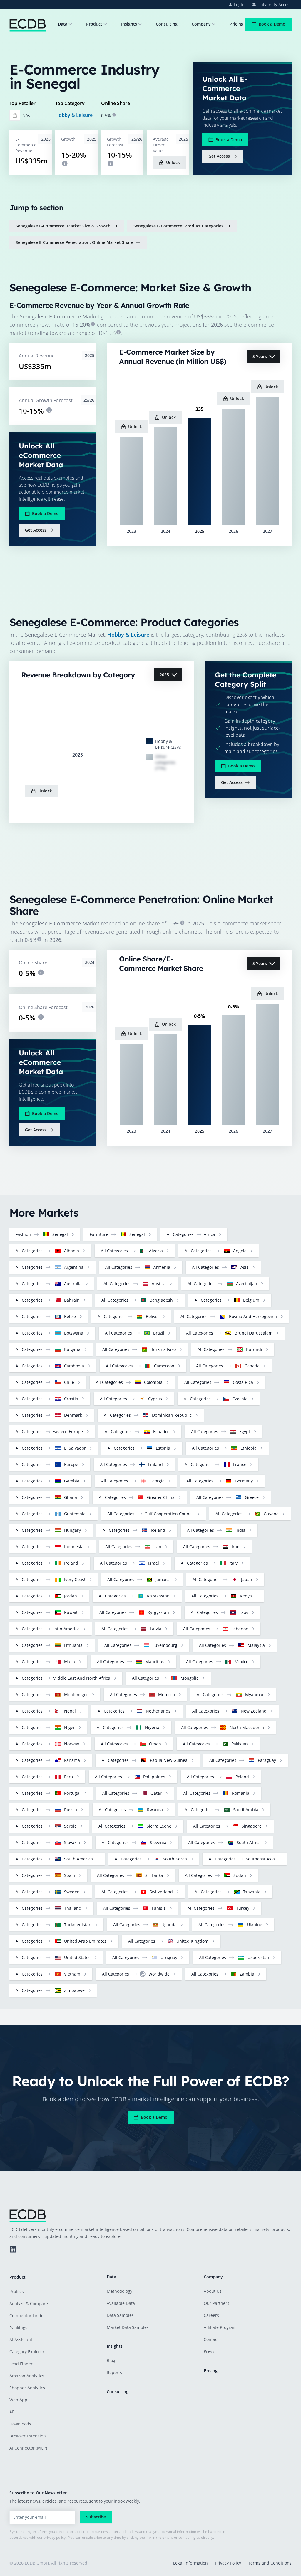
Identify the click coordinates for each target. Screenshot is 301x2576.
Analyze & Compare (29, 2303)
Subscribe (96, 2517)
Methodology (119, 2291)
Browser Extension (28, 2436)
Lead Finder (21, 2364)
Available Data (121, 2303)
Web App (18, 2400)
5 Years (260, 356)
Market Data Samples (128, 2327)
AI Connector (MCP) (28, 2448)
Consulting (167, 24)
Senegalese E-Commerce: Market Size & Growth (63, 226)
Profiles (17, 2291)
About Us (213, 2291)
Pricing (236, 24)
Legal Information (190, 2563)
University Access (275, 5)
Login (239, 5)
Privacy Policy (228, 2563)
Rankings (18, 2328)
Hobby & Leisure (74, 115)
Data (63, 24)
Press (209, 2351)
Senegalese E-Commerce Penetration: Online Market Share (75, 242)
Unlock (173, 162)
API (12, 2412)
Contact (211, 2339)
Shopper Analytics (27, 2388)
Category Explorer (27, 2352)
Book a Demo (272, 24)
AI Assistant (21, 2340)
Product (94, 24)
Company (201, 24)
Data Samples (120, 2315)
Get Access (219, 156)
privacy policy (55, 2537)
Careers (211, 2315)
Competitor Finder (27, 2316)
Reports (114, 2372)
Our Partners (216, 2303)
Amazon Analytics (27, 2376)
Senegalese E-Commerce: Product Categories (178, 226)
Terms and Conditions (270, 2563)
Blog (111, 2360)
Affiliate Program (220, 2327)
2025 (164, 675)
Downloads (20, 2424)
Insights (129, 24)
